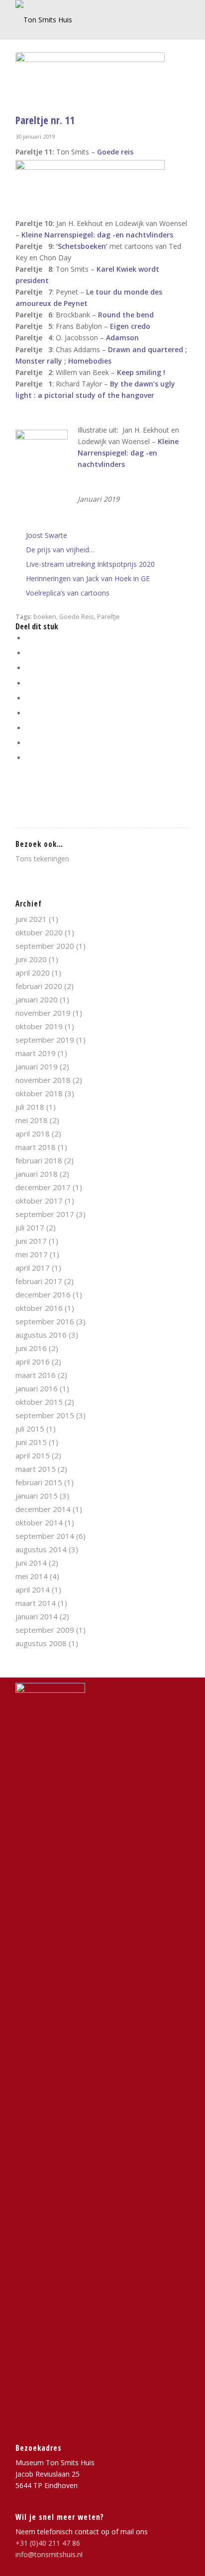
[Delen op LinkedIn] (29, 698)
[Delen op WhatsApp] (29, 668)
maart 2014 (36, 1603)
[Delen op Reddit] (29, 743)
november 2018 (43, 1080)
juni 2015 (31, 1442)
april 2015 (33, 1455)
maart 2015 (36, 1469)
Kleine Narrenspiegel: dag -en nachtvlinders (97, 235)
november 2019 (43, 1013)
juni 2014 (31, 1563)
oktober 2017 (39, 1201)
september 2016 (45, 1321)
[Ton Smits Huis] (85, 20)
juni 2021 (31, 919)
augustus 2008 (41, 1643)
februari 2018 (39, 1160)
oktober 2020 (39, 932)
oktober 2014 (39, 1522)
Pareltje (108, 617)
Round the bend (126, 315)
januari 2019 (37, 1066)
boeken (45, 617)
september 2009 (45, 1630)
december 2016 (43, 1294)
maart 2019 (36, 1053)
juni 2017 (31, 1241)
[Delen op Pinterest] (29, 683)
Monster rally (39, 361)
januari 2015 (37, 1496)
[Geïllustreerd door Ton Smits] (90, 80)
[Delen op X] (29, 653)
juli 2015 (30, 1429)
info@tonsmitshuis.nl (49, 2554)
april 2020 (33, 973)
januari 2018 (37, 1174)
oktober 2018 (39, 1093)
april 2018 (33, 1134)
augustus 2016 (41, 1335)
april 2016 (33, 1362)
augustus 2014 (41, 1549)
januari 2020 (37, 999)
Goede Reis (77, 617)
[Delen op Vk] (29, 728)
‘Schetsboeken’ (82, 246)
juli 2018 (30, 1107)
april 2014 (33, 1590)
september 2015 (45, 1415)
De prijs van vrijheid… (60, 550)
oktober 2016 (39, 1308)
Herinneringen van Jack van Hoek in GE (88, 578)
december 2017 (43, 1187)
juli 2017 (30, 1227)
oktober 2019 (39, 1026)
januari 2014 (37, 1616)
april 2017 (33, 1268)
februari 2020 (39, 986)
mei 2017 (32, 1254)
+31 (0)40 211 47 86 (48, 2543)
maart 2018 (36, 1147)
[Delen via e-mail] (29, 758)
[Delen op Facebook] (29, 638)
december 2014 (43, 1509)
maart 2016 (36, 1375)
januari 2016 (37, 1388)
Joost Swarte (47, 535)
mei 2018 (32, 1120)
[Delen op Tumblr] (29, 713)
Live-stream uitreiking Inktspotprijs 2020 (90, 564)
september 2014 (45, 1536)
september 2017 (45, 1214)
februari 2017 (39, 1281)
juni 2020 (31, 959)
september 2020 (45, 946)
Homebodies (90, 361)
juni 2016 (31, 1348)
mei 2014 (32, 1576)
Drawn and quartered (145, 349)
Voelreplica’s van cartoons (68, 593)
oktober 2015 (39, 1402)
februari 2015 (39, 1482)
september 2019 (45, 1040)
